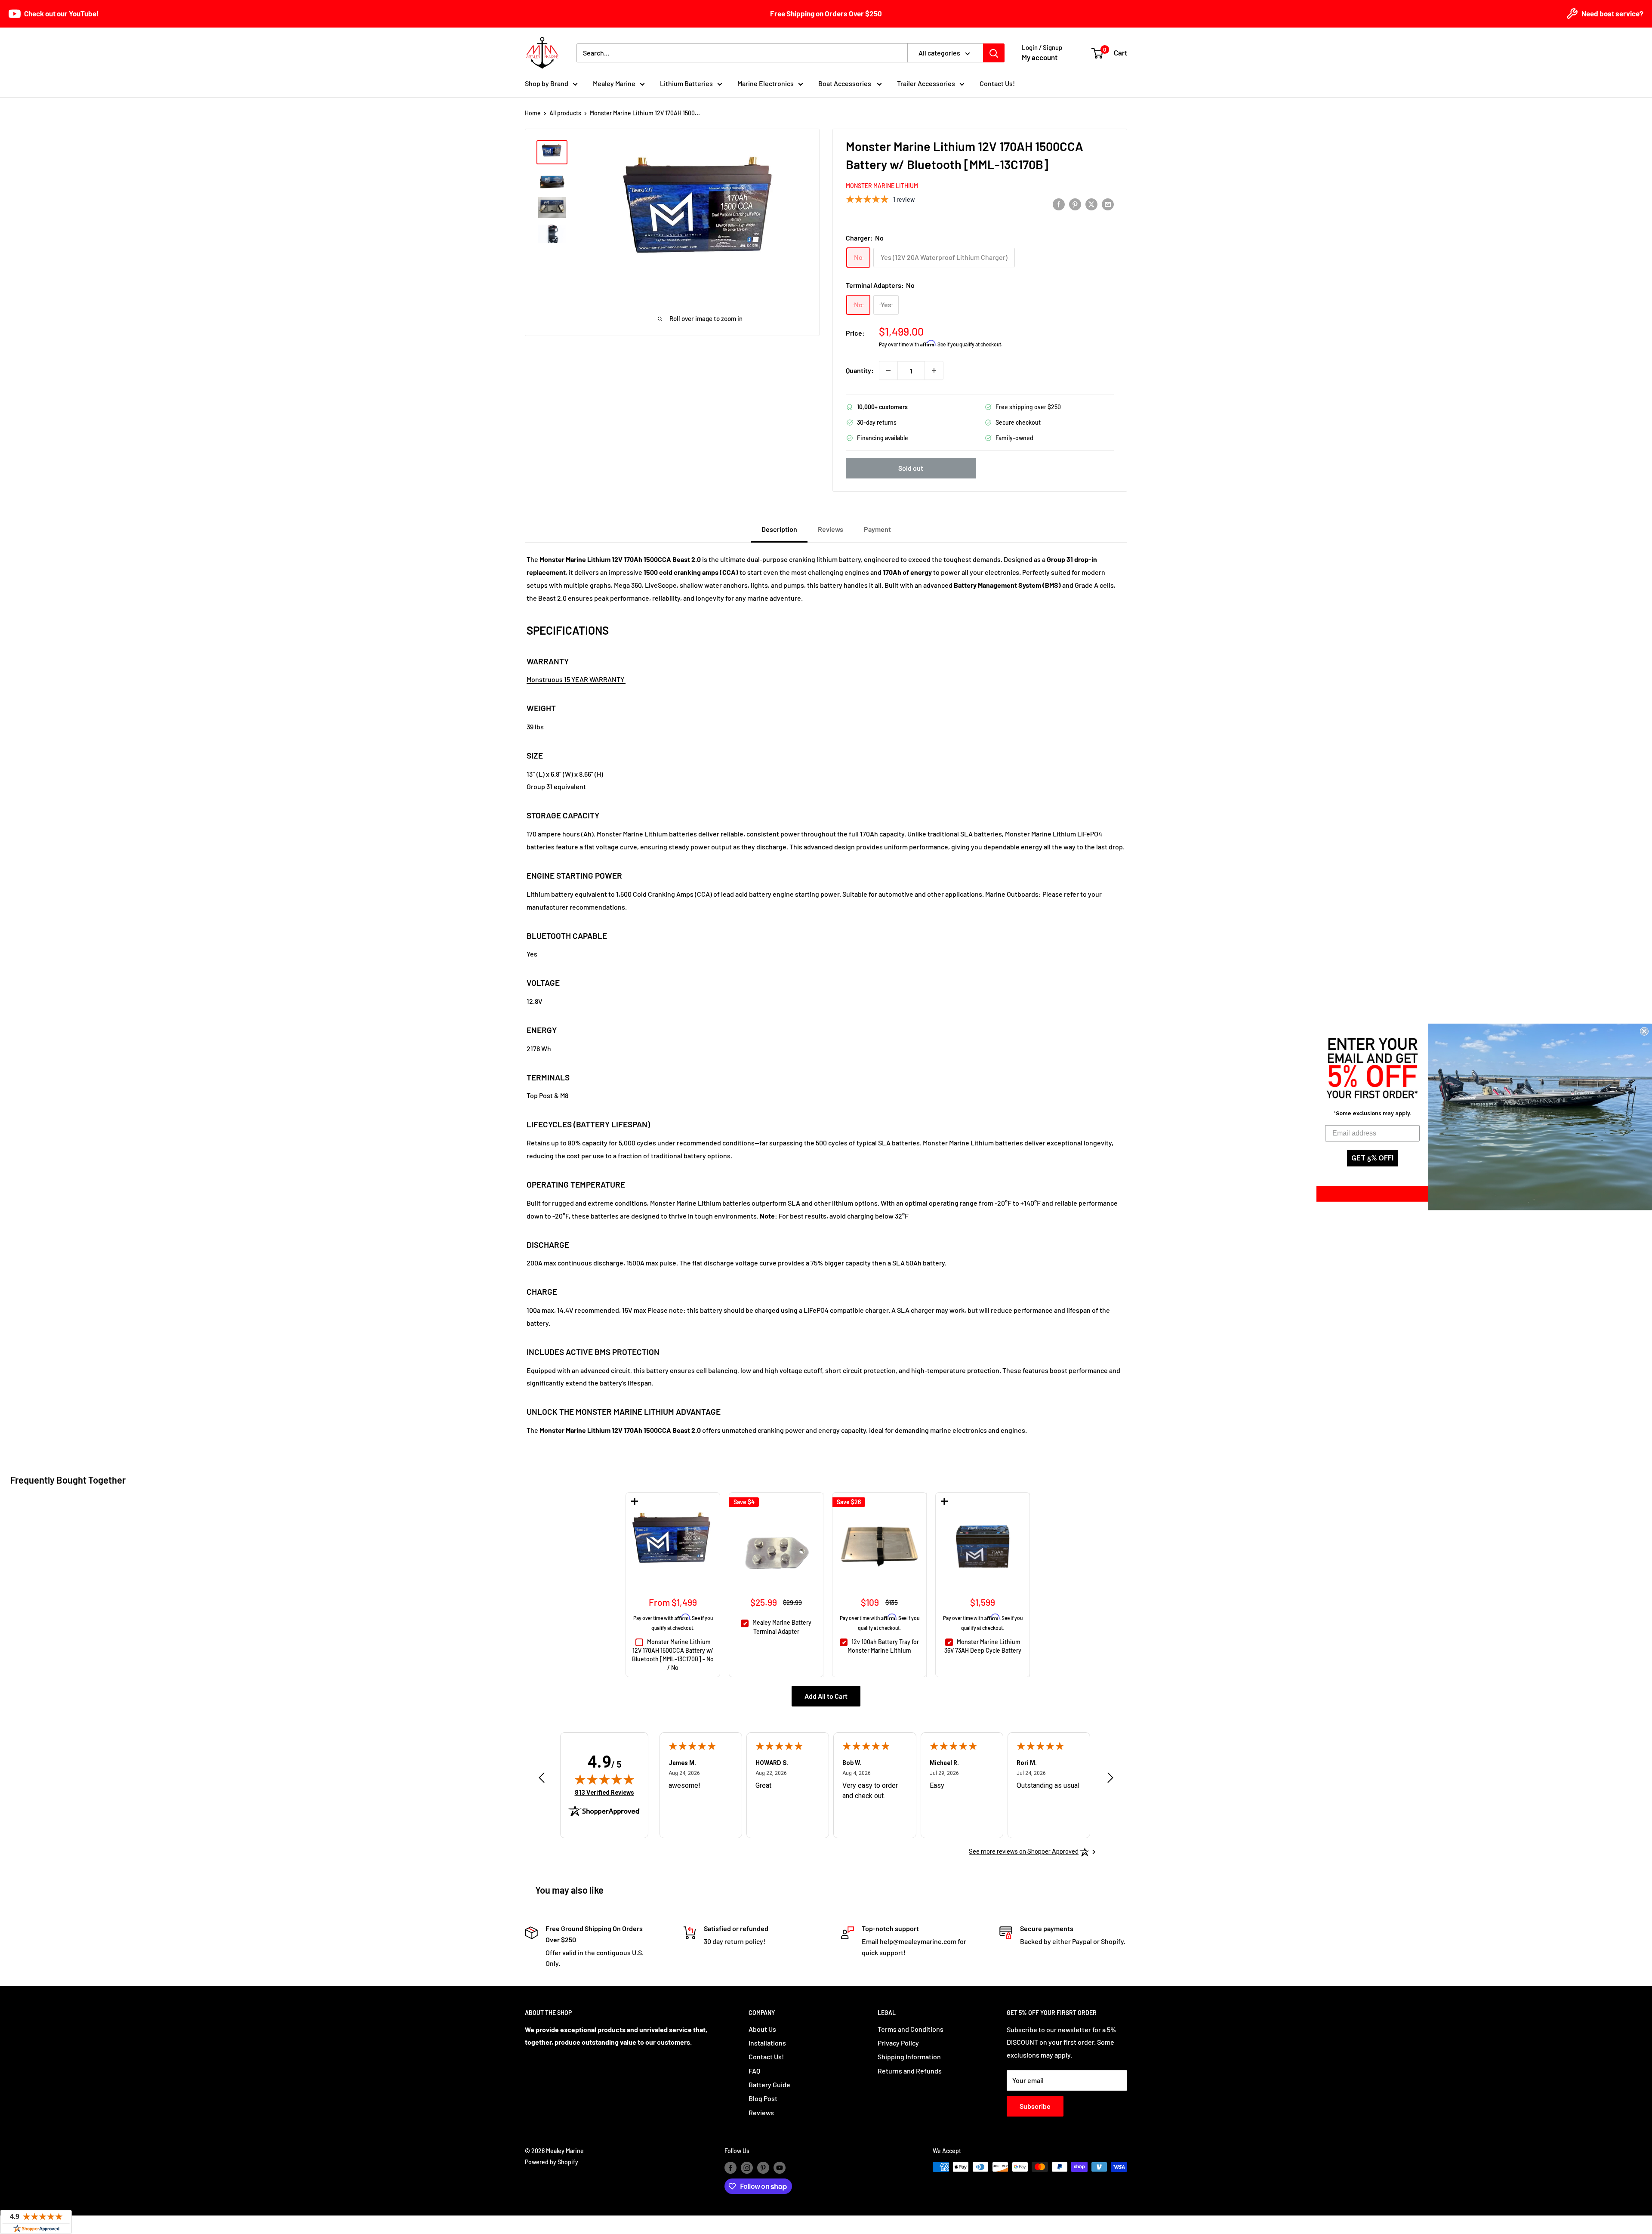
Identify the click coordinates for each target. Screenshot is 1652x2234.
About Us (762, 2029)
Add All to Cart (826, 1696)
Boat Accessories (845, 83)
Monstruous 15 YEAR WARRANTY (576, 679)
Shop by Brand (547, 83)
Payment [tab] (877, 529)
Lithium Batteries (686, 83)
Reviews (761, 2112)
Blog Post (763, 2098)
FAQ (754, 2071)
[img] (604, 1779)
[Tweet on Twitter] (1091, 204)
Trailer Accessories (926, 83)
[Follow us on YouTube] (780, 2168)
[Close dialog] (1644, 1031)
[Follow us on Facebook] (730, 2168)
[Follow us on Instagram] (747, 2168)
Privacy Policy (898, 2043)
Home (533, 113)
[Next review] (1110, 1780)
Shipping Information (909, 2057)
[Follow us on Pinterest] (763, 2168)
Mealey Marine (614, 83)
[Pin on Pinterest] (1075, 204)
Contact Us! (997, 83)
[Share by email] (1108, 204)
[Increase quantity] (934, 370)
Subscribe (1035, 2106)
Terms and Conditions (911, 2029)
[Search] (994, 53)
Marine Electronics (766, 83)
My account (1040, 57)
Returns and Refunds (910, 2071)
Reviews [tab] (831, 529)
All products (565, 113)
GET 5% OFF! (1373, 1158)
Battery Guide (769, 2084)
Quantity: (860, 370)
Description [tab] (779, 529)
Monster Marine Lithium (882, 186)
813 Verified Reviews (604, 1792)
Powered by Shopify (552, 2162)
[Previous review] (542, 1780)
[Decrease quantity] (888, 370)
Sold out (911, 468)
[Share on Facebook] (1059, 204)
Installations (767, 2043)
